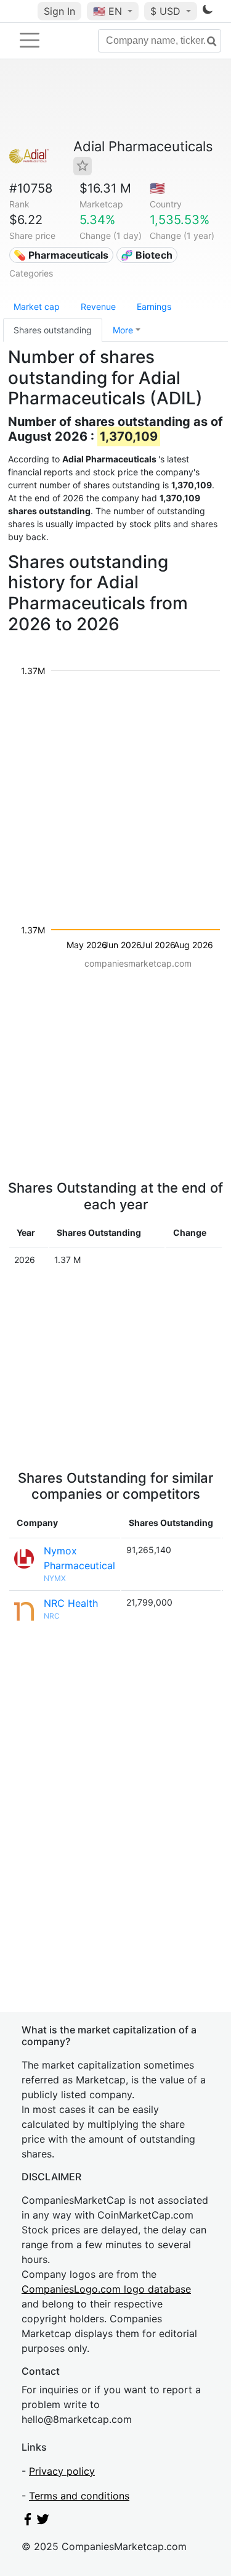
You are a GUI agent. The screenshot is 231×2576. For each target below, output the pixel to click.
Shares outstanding (53, 330)
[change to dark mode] (208, 12)
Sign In (59, 11)
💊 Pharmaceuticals (61, 255)
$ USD (167, 11)
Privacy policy (62, 2471)
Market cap (37, 306)
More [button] (123, 330)
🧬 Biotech (147, 255)
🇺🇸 (107, 11)
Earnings (154, 306)
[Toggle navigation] (30, 40)
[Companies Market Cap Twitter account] (43, 2522)
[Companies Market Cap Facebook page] (28, 2522)
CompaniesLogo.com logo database (106, 2289)
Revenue (98, 306)
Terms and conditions (79, 2496)
